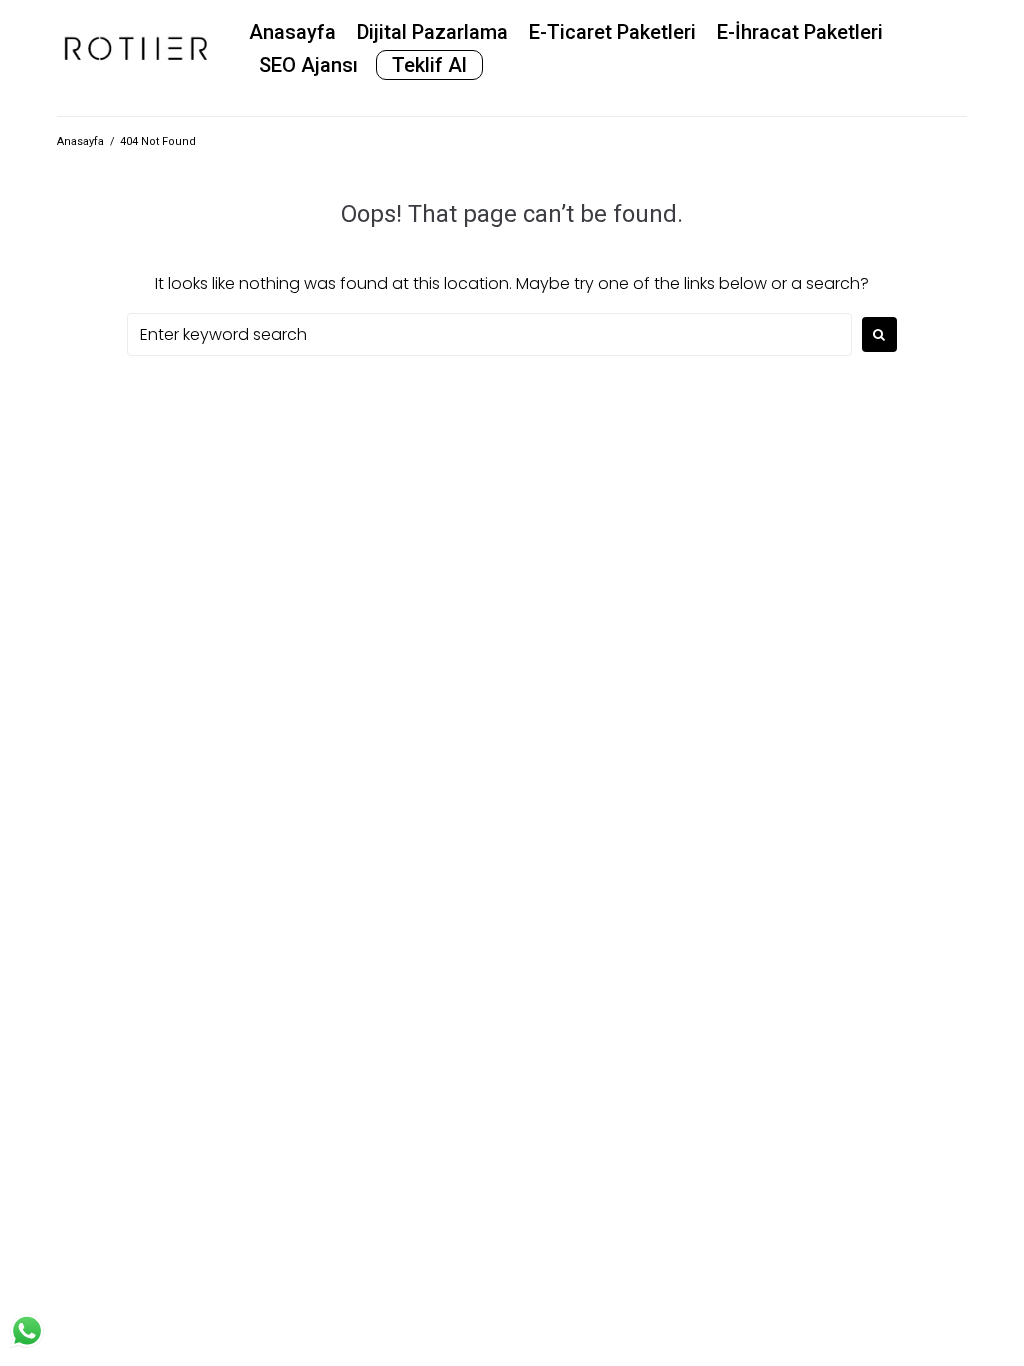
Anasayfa (292, 32)
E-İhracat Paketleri (800, 32)
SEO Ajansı (308, 65)
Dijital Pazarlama (432, 32)
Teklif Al (429, 65)
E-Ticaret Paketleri (612, 32)
